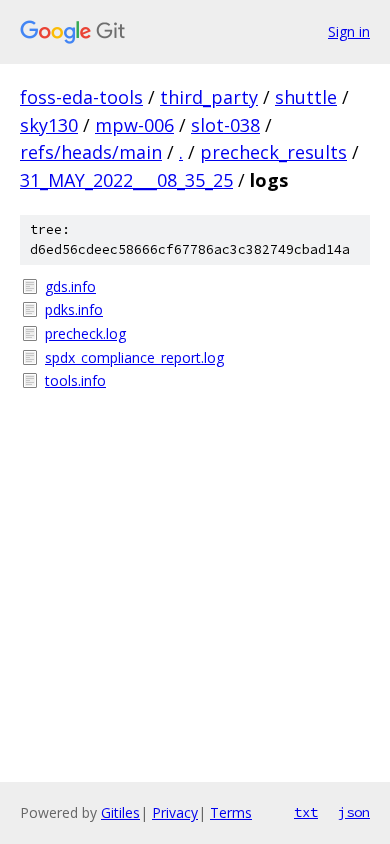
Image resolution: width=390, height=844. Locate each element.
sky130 (49, 125)
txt (306, 812)
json (354, 812)
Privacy (175, 812)
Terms (231, 812)
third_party (209, 97)
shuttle (306, 97)
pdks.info (74, 309)
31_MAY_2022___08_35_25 (126, 180)
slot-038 (225, 125)
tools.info (75, 380)
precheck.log (85, 333)
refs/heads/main (91, 152)
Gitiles (120, 812)
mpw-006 (134, 125)
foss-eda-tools (81, 97)
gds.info (70, 286)
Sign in (349, 31)
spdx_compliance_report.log (134, 357)
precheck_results (273, 152)
